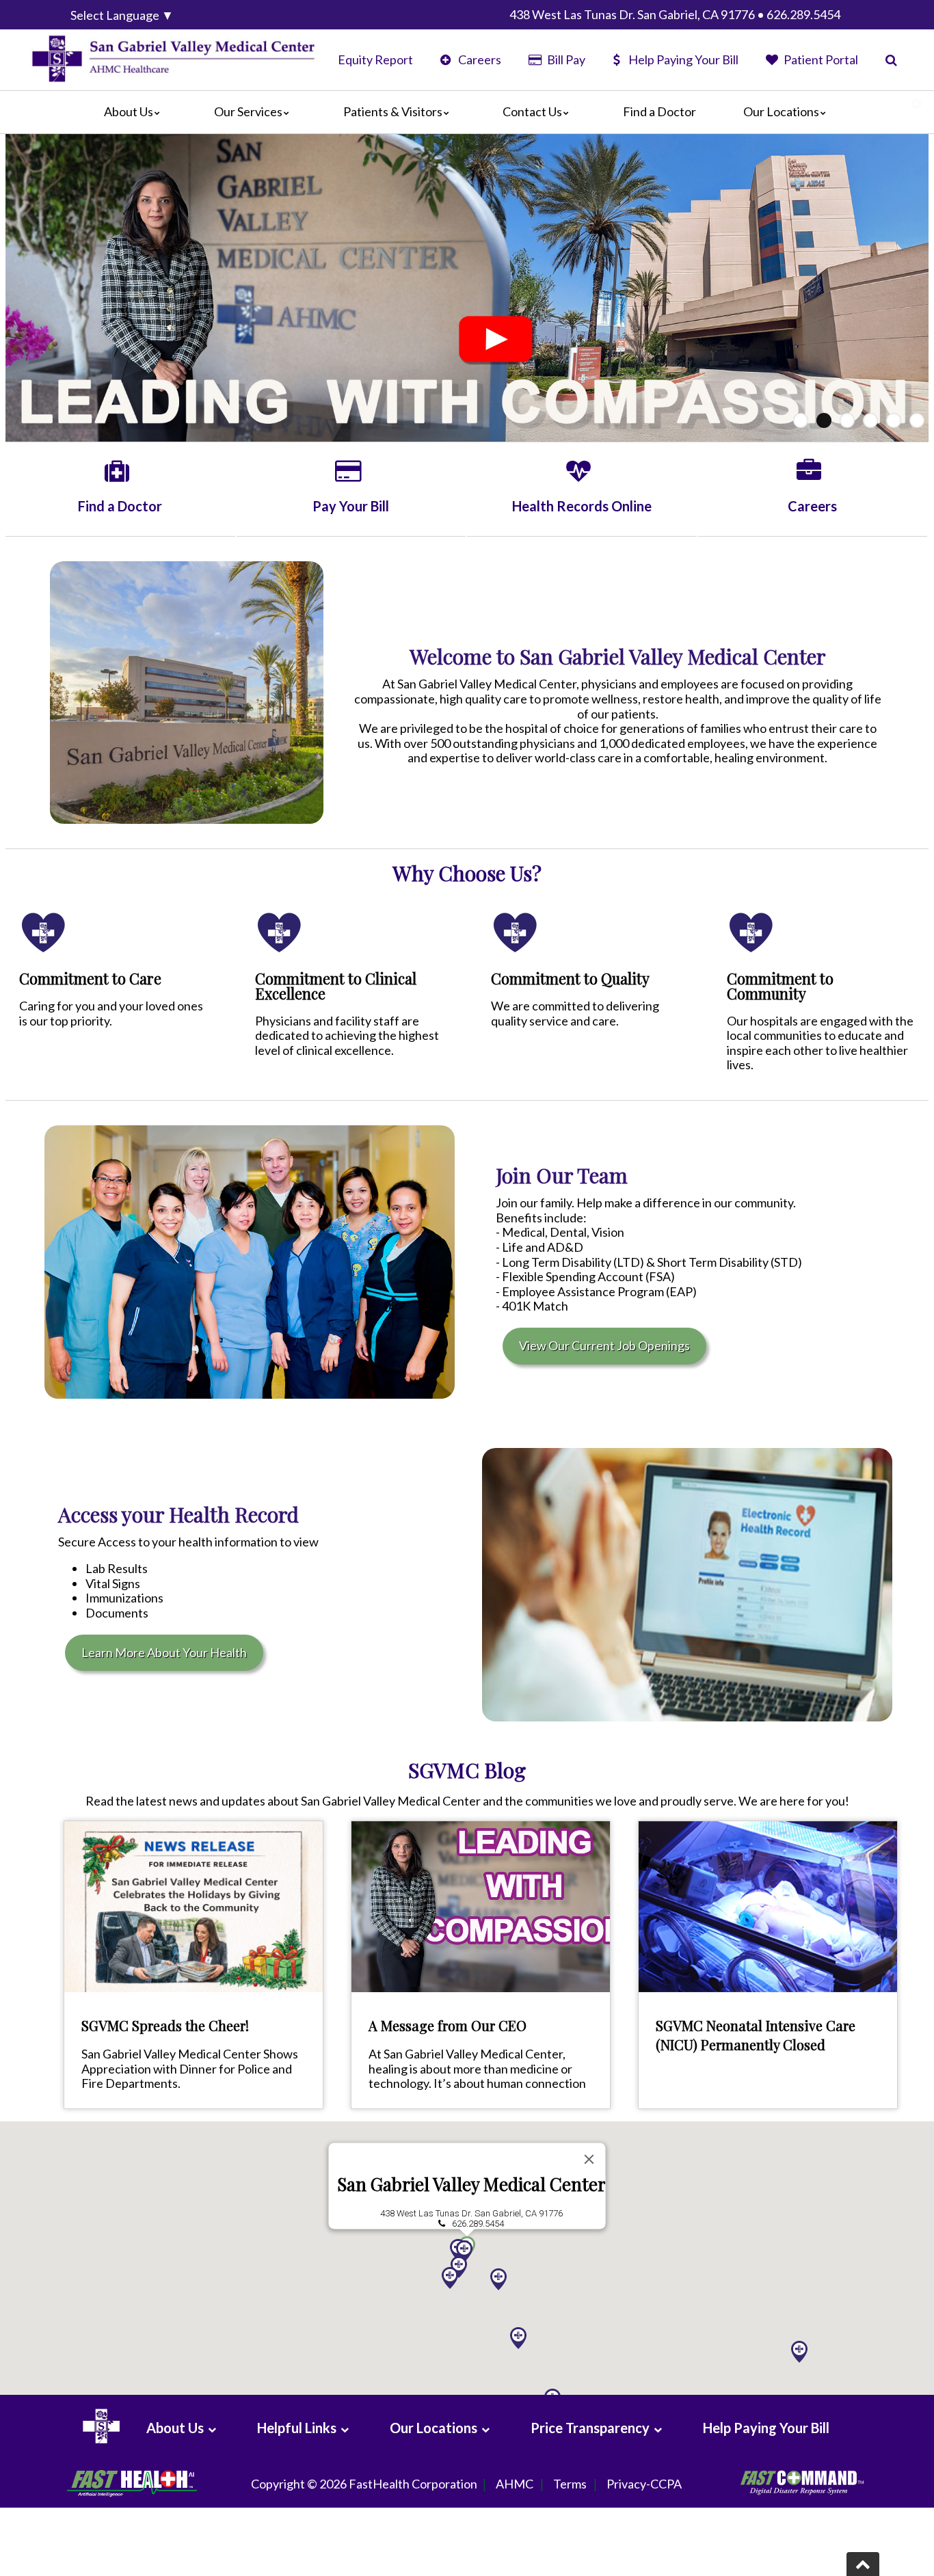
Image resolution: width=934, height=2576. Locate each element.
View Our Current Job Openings (604, 1345)
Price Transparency (590, 2428)
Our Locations (781, 111)
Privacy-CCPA (644, 2484)
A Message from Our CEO (448, 2025)
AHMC (515, 2484)
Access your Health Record (178, 1514)
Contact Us (532, 111)
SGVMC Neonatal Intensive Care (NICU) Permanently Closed (756, 2035)
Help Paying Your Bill (683, 59)
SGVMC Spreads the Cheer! (165, 2025)
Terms (570, 2484)
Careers (479, 59)
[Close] (589, 2159)
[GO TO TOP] (863, 2564)
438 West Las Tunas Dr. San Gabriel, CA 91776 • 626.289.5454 (675, 14)
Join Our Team (562, 1175)
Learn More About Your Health (164, 1652)
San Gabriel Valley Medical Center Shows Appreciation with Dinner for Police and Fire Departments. (190, 2068)
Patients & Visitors (393, 111)
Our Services (248, 111)
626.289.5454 (478, 2224)
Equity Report (375, 59)
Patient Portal (820, 59)
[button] (518, 2338)
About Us (129, 111)
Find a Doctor (659, 111)
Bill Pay (565, 59)
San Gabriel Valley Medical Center (471, 2184)
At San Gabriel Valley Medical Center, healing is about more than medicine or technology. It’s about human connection (477, 2068)
